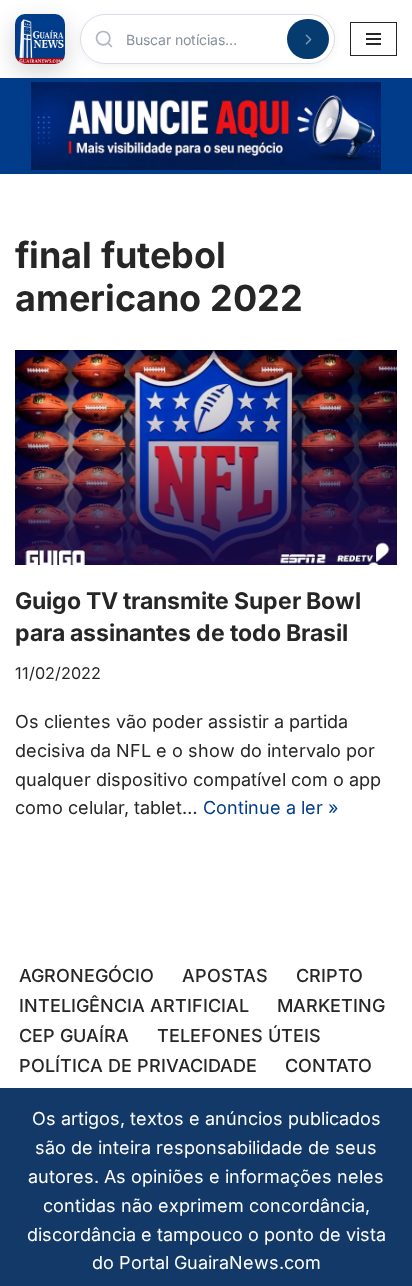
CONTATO (328, 1065)
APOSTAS (225, 975)
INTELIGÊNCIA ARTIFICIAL (134, 1005)
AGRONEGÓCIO (86, 975)
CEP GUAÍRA (74, 1035)
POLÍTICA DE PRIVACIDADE (138, 1065)
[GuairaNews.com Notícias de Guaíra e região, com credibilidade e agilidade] (40, 39)
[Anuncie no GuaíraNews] (206, 126)
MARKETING (331, 1005)
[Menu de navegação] (373, 39)
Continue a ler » (270, 807)
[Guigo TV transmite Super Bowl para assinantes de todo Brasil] (206, 457)
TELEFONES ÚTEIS (239, 1035)
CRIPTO (329, 975)
